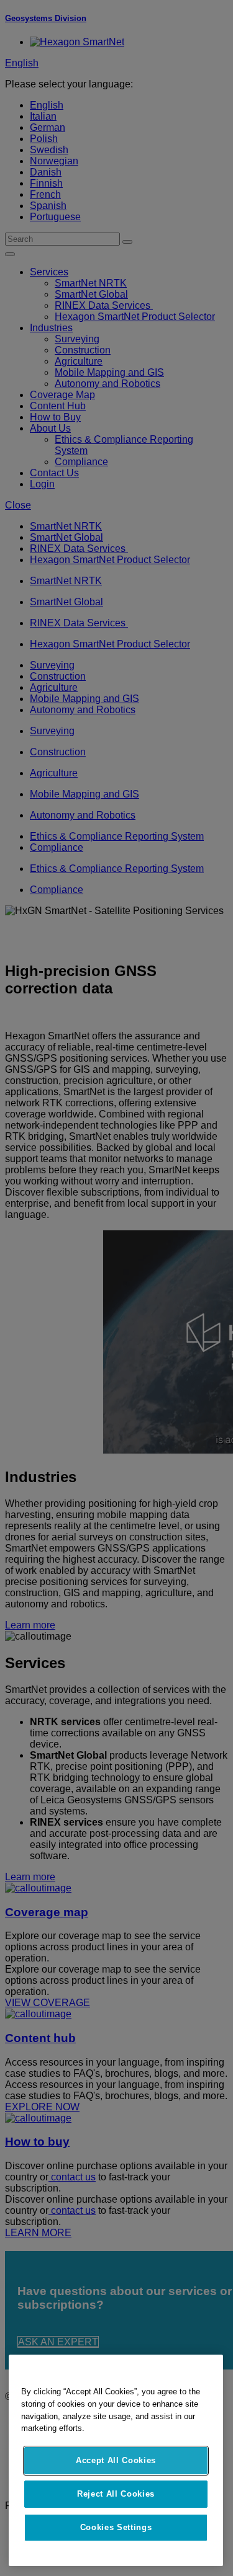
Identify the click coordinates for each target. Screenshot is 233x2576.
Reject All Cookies (116, 2494)
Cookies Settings (116, 2527)
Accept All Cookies (116, 2460)
